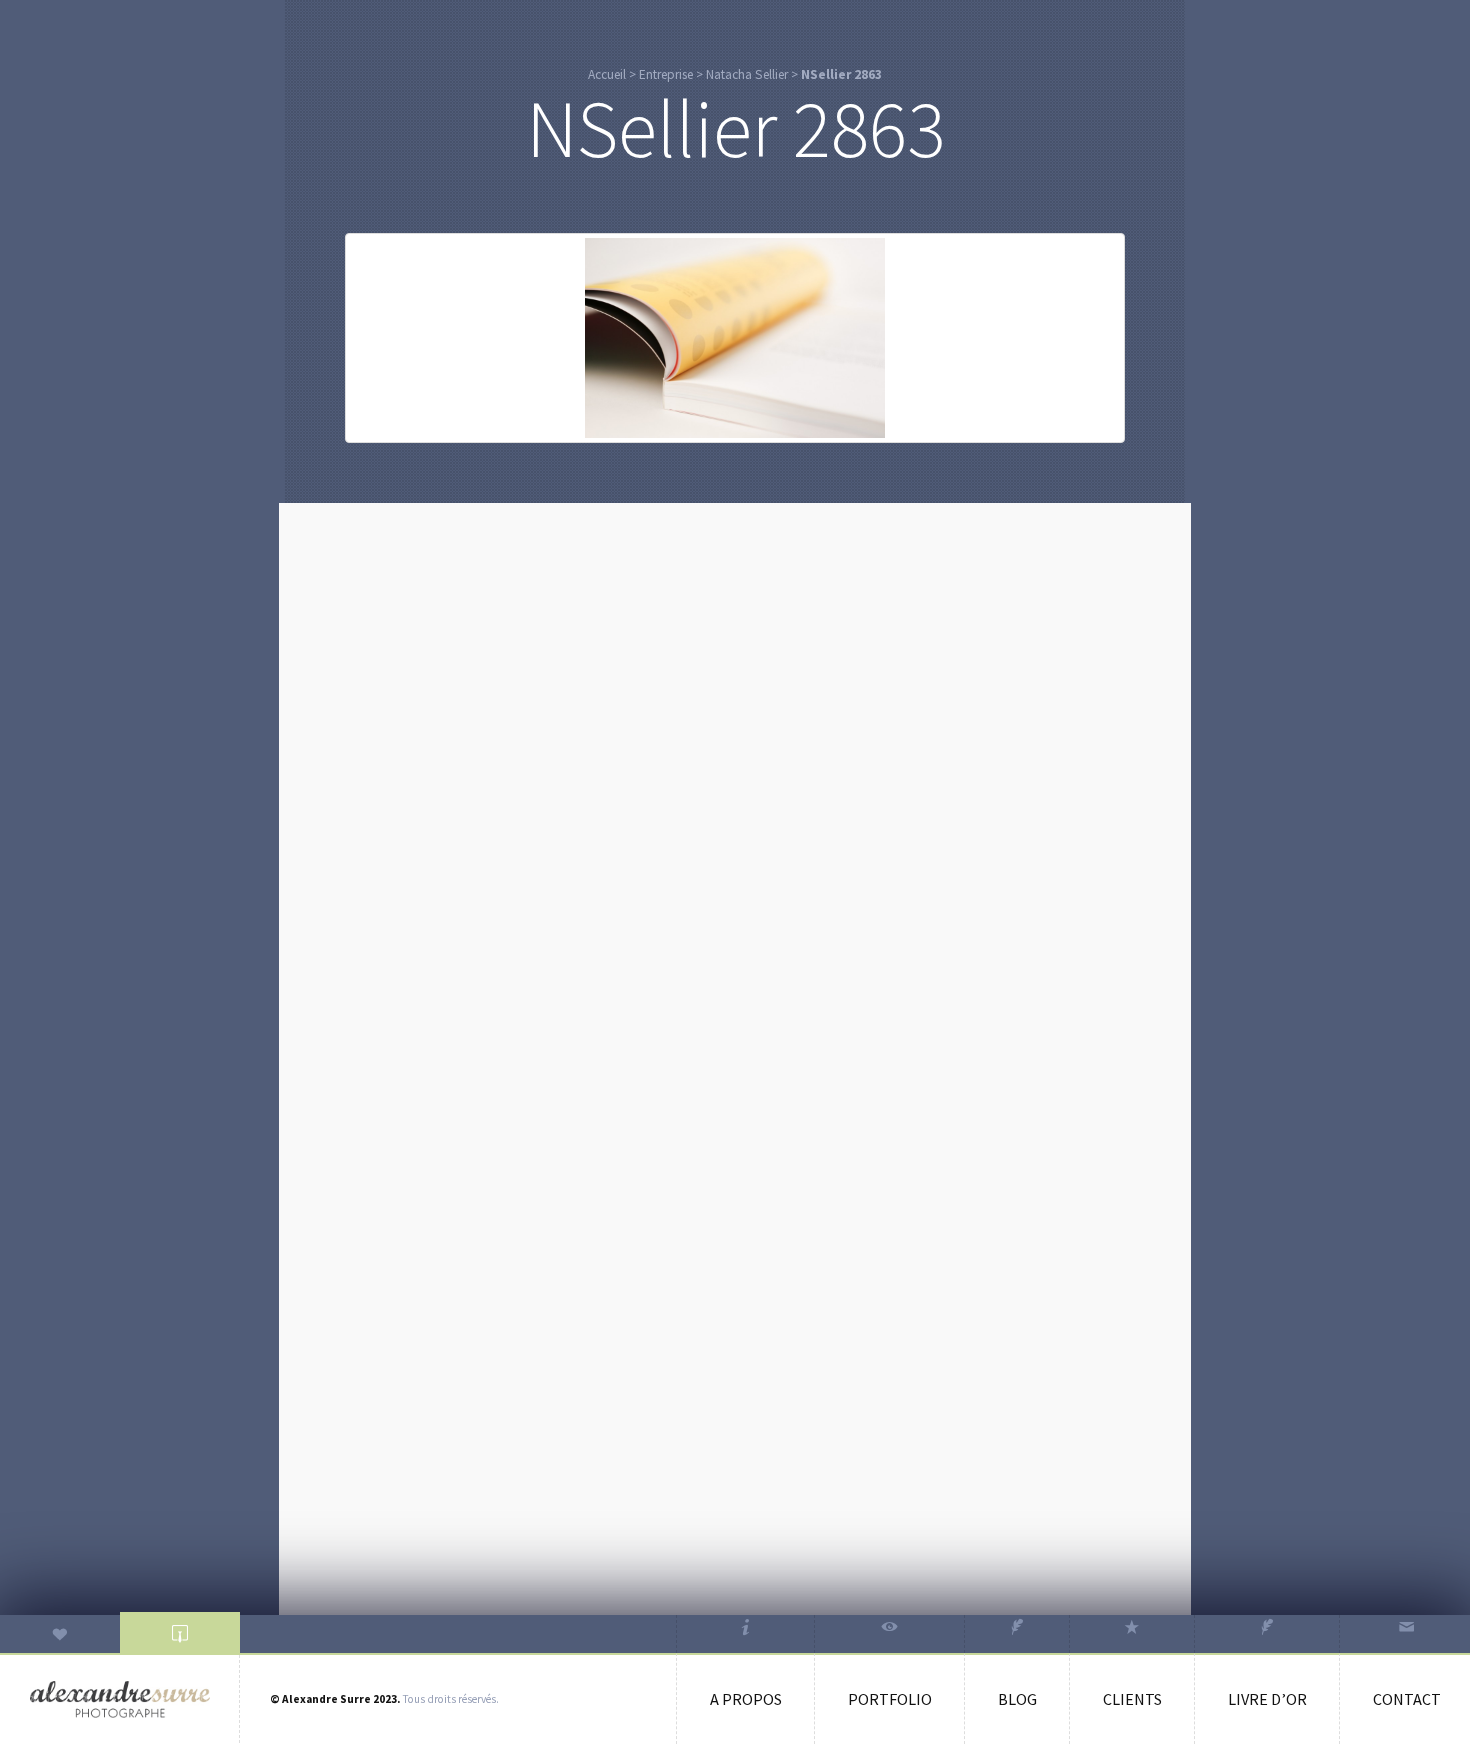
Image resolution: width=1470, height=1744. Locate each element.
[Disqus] (735, 769)
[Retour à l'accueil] (120, 1699)
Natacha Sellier (747, 74)
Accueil (607, 74)
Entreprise (666, 74)
